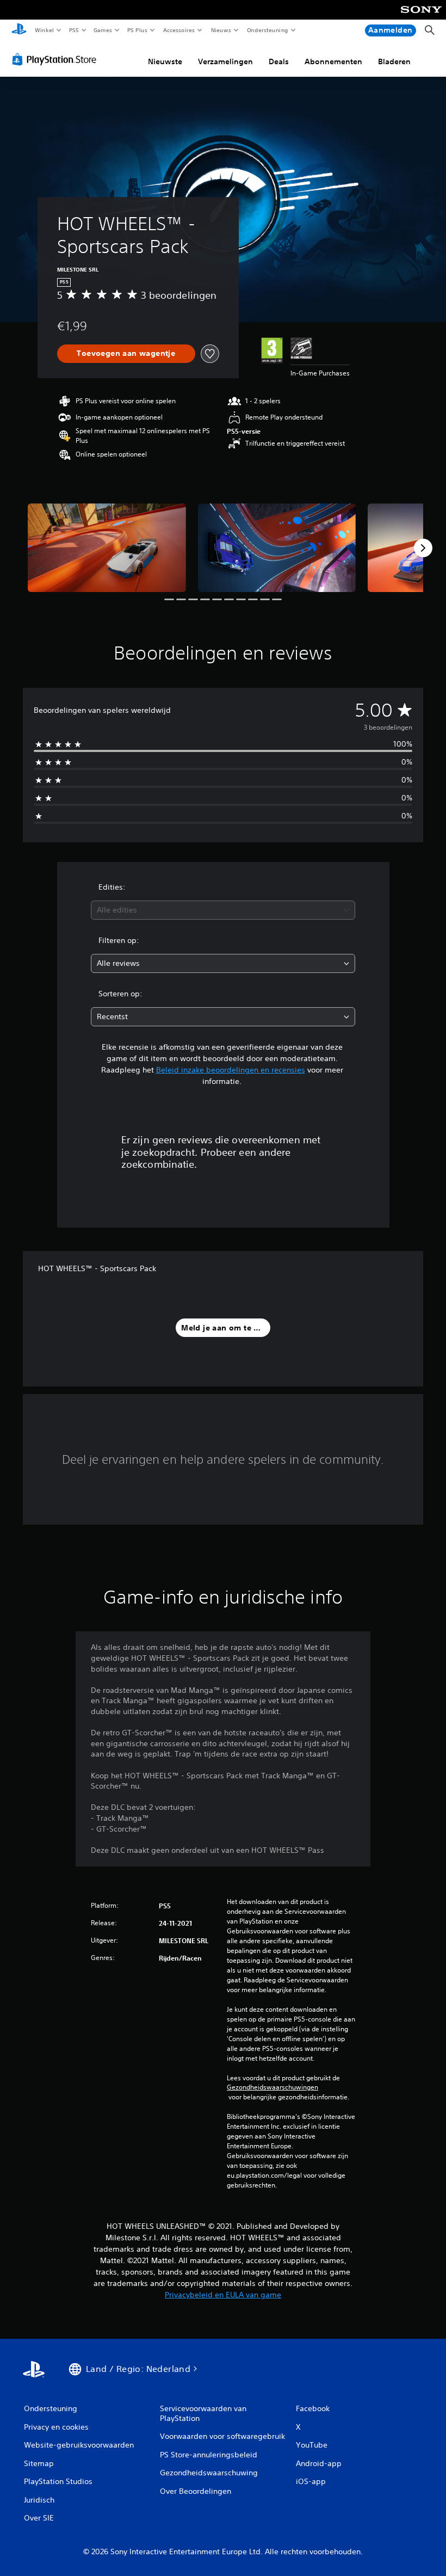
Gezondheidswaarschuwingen (272, 2087)
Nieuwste (165, 61)
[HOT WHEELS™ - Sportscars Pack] (107, 548)
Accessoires (179, 30)
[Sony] (421, 17)
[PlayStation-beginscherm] (19, 30)
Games (103, 30)
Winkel (44, 30)
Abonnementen (333, 61)
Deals (279, 61)
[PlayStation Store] (57, 59)
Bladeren (394, 61)
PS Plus (138, 30)
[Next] (423, 548)
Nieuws (221, 30)
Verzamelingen (225, 61)
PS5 (74, 30)
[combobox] (223, 910)
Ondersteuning (267, 30)
